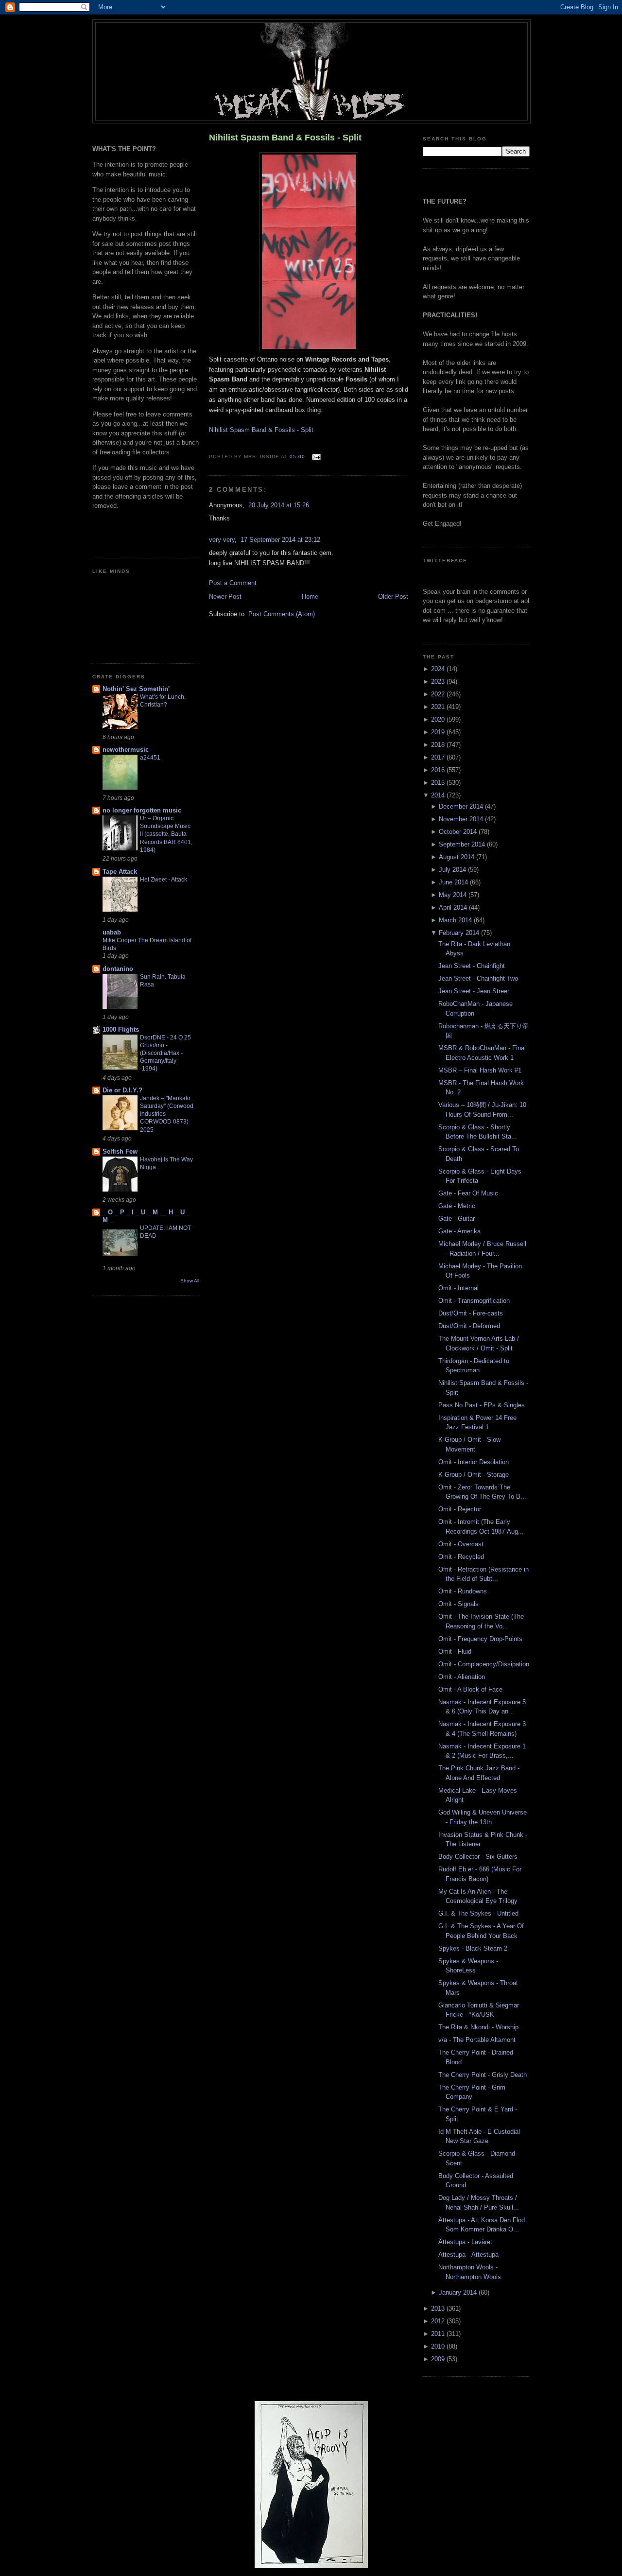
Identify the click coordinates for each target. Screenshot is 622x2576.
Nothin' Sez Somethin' (136, 689)
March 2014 (456, 920)
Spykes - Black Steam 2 (473, 1948)
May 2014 (454, 895)
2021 (439, 707)
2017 (439, 757)
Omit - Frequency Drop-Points (480, 1639)
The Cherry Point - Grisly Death (483, 2075)
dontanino (118, 969)
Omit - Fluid (455, 1651)
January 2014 (459, 2292)
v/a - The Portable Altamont (477, 2040)
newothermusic (126, 750)
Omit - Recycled (461, 1557)
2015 (439, 783)
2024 (439, 669)
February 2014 (460, 933)
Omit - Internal (458, 1288)
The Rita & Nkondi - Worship (478, 2027)
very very (222, 540)
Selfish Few (120, 1151)
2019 (439, 732)
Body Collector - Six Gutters (478, 1857)
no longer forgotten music (142, 810)
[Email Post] (315, 457)
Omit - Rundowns (463, 1591)
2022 (439, 694)
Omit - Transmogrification (474, 1301)
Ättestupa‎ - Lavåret (465, 2242)
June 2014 (454, 882)
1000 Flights (121, 1029)
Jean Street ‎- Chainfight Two (478, 978)
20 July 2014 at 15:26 (279, 505)
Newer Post (225, 596)
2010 (439, 2346)
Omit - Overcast (461, 1544)
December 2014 (462, 806)
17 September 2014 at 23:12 (280, 540)
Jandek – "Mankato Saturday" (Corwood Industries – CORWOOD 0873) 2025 (167, 1114)
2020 (439, 719)
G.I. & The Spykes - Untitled (478, 1913)
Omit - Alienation (462, 1677)
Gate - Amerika (459, 1231)
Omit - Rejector (460, 1509)
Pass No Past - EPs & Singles (482, 1405)
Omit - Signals (458, 1604)
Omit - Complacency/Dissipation (484, 1664)
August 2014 (458, 857)
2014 (439, 795)
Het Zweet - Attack (164, 880)
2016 (439, 770)
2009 (439, 2359)
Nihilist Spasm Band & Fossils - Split (285, 138)
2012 (439, 2321)
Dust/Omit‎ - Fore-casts (471, 1313)
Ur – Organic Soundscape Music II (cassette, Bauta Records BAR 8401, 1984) (166, 834)
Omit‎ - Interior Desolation (474, 1462)
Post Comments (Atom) (282, 614)
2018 (439, 745)
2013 (439, 2308)
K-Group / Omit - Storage (474, 1475)
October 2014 (459, 832)
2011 (439, 2334)
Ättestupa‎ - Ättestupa (468, 2255)
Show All (190, 1281)
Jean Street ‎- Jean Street (474, 991)
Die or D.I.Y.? (122, 1090)
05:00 (297, 457)
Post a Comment (233, 583)
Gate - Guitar (457, 1219)
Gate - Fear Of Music (468, 1193)
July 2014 (453, 870)
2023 (439, 682)
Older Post (393, 596)
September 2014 (463, 844)
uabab (112, 932)
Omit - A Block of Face (470, 1689)
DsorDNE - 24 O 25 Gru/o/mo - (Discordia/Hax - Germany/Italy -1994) (165, 1053)
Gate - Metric (457, 1206)
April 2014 (454, 908)
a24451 (150, 758)
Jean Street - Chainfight (472, 966)
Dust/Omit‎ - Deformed (469, 1326)
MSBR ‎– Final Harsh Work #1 (480, 1070)
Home (310, 596)
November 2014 (462, 819)
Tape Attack (120, 872)
